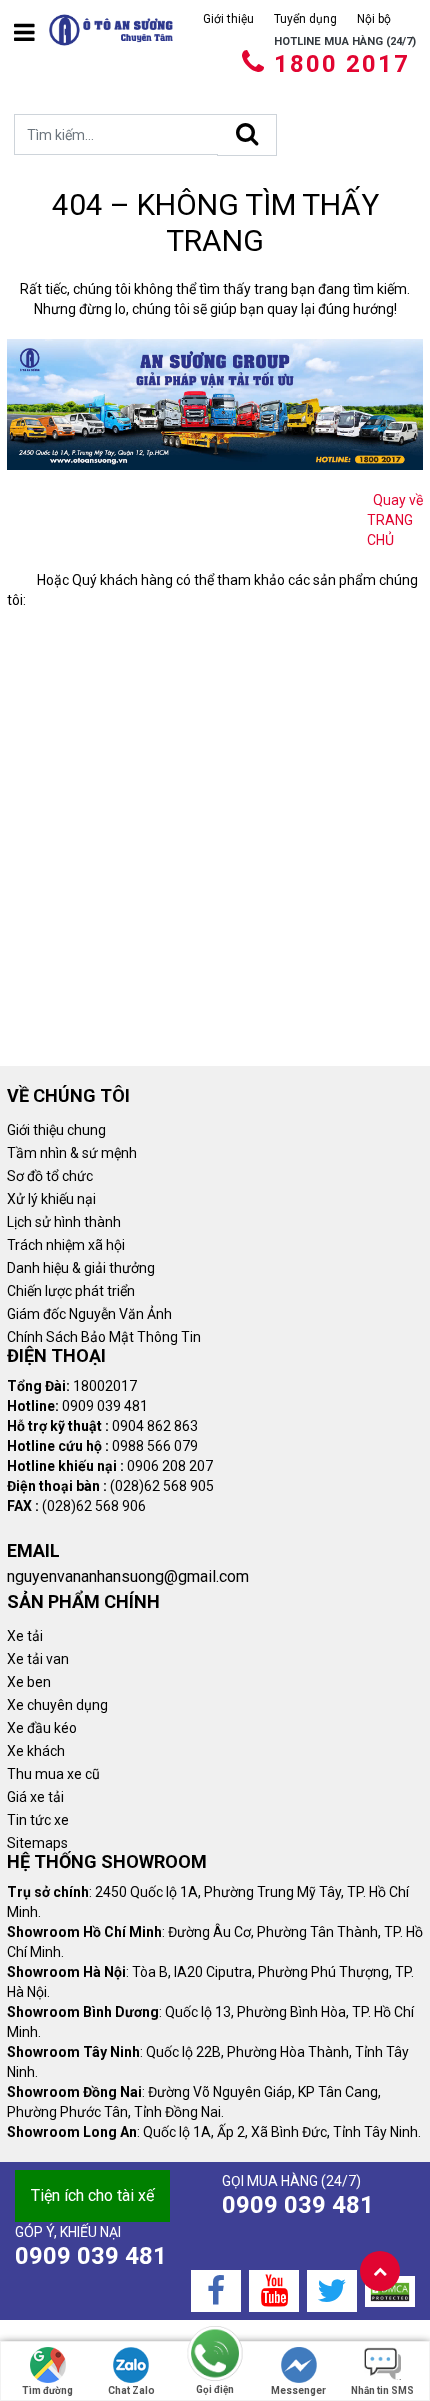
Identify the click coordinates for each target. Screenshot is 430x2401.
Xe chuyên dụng (57, 1705)
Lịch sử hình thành (64, 1222)
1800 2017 (342, 64)
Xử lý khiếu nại (51, 1199)
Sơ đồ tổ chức (50, 1176)
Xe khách (36, 1751)
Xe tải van (38, 1659)
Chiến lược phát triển (71, 1291)
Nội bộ (374, 19)
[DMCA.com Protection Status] (390, 2290)
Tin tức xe (38, 1820)
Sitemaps (37, 1843)
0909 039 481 (298, 2205)
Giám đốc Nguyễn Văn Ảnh (89, 1314)
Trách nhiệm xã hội (66, 1245)
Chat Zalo (131, 2390)
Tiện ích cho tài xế (92, 2195)
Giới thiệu (228, 19)
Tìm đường (47, 2390)
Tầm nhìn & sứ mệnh (72, 1153)
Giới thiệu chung (56, 1130)
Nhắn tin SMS (382, 2390)
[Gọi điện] (215, 2354)
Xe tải (25, 1636)
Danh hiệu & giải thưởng (81, 1268)
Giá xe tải (35, 1797)
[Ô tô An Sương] (111, 30)
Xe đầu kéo (42, 1728)
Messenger (298, 2390)
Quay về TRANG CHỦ (395, 520)
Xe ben (29, 1682)
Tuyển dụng (305, 19)
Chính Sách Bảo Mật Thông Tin (104, 1337)
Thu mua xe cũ (53, 1774)
